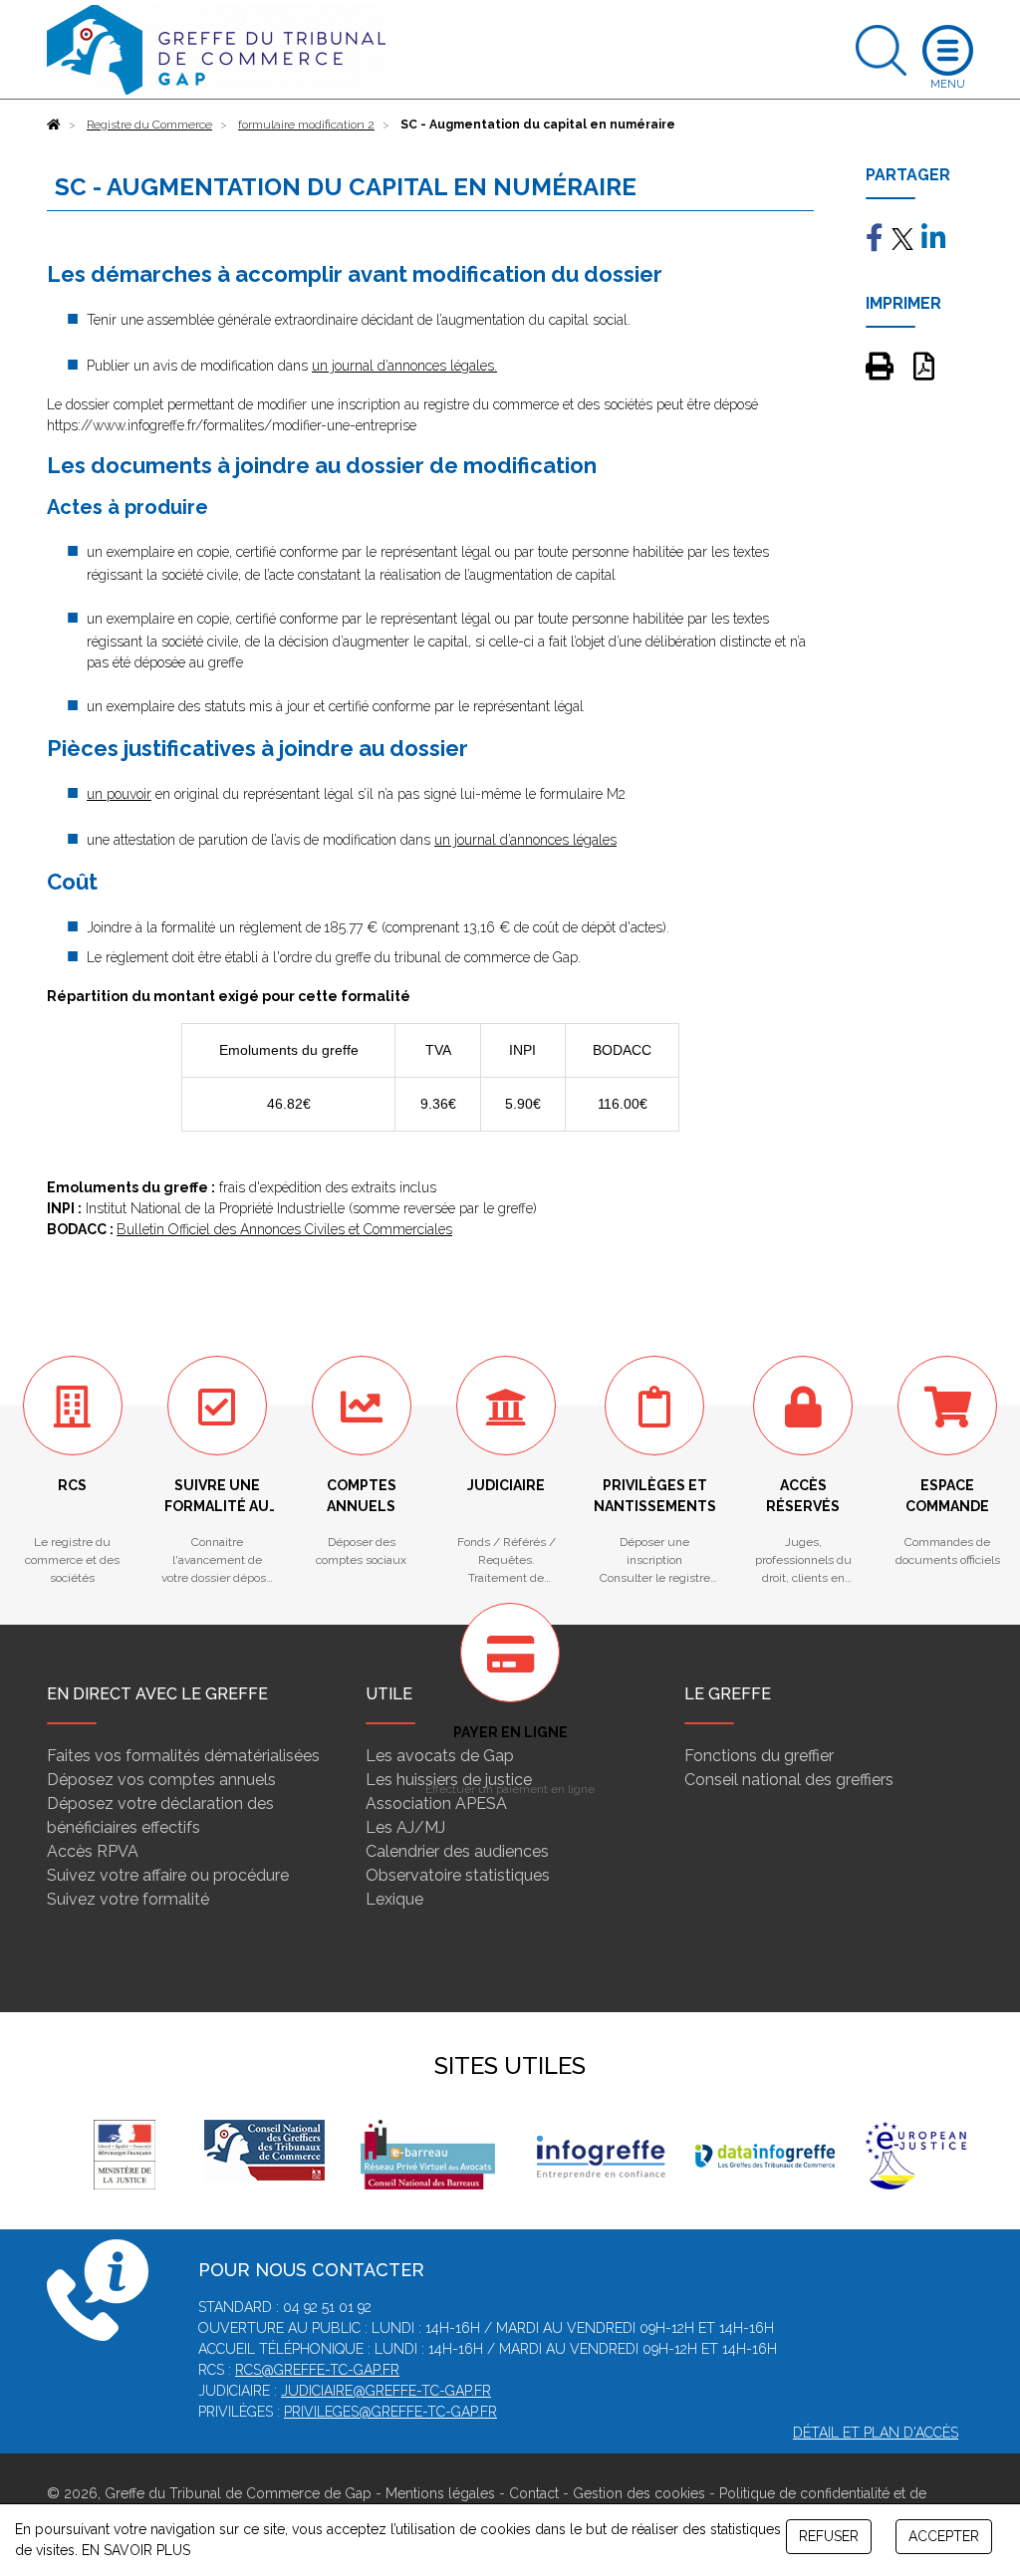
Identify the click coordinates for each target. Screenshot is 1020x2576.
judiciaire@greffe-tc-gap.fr (386, 2391)
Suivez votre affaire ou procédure (168, 1875)
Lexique (394, 1899)
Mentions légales (440, 2493)
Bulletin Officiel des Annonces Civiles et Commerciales (284, 1229)
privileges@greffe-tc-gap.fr (390, 2412)
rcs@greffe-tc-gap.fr (317, 2370)
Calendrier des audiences (457, 1851)
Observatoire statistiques (458, 1875)
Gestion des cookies (639, 2493)
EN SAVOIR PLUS (136, 2550)
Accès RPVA (93, 1851)
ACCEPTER (944, 2536)
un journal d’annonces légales (525, 840)
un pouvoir (119, 794)
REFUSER (829, 2536)
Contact (534, 2493)
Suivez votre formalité (128, 1899)
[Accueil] (54, 125)
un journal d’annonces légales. (404, 366)
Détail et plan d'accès (876, 2433)
